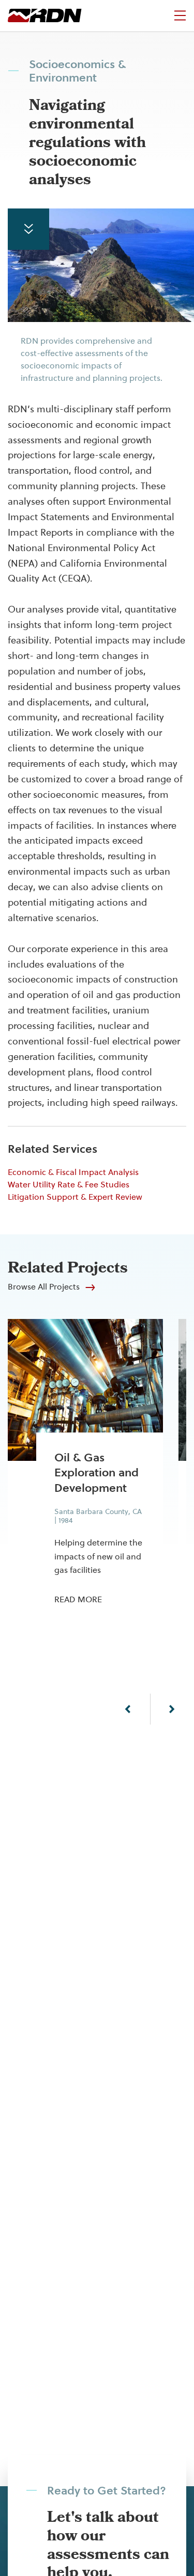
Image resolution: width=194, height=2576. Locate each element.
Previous (128, 1709)
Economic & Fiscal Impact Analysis (73, 1172)
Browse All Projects (44, 1287)
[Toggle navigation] (180, 15)
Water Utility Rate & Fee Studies (69, 1185)
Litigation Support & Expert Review (75, 1197)
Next (172, 1709)
